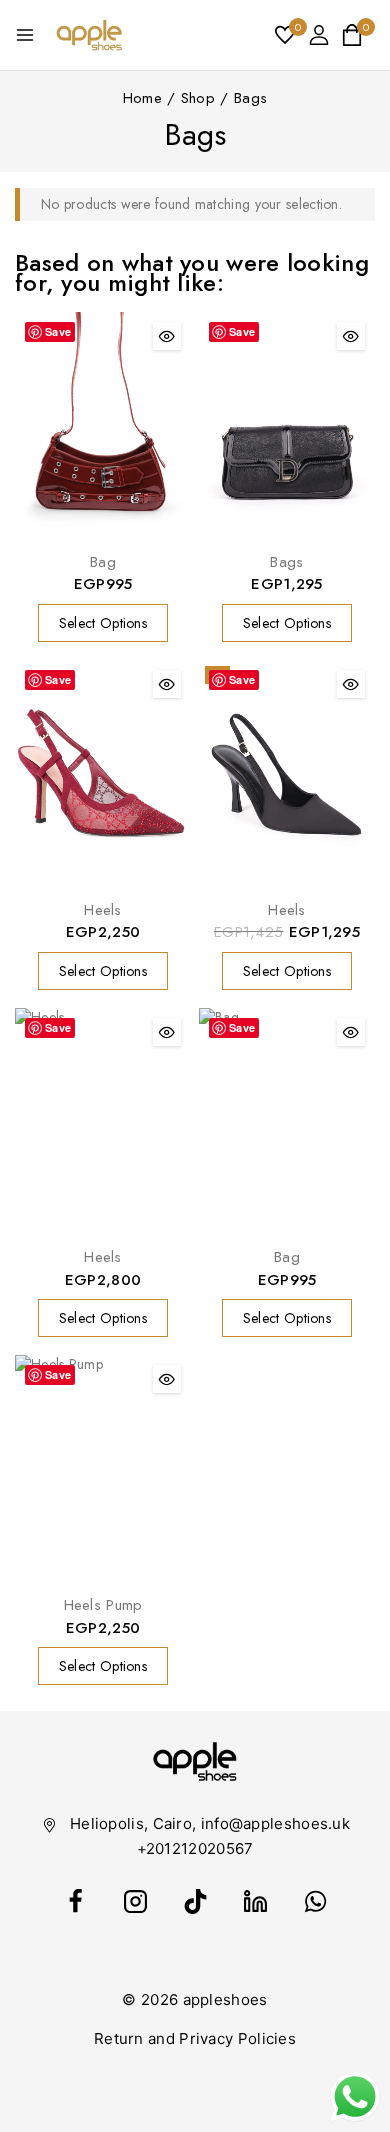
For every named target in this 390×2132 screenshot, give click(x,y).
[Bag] (103, 426)
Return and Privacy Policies (195, 2038)
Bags (286, 562)
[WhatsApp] (315, 1902)
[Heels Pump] (103, 1469)
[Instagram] (135, 1902)
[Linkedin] (255, 1902)
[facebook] (75, 1902)
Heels (103, 910)
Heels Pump (103, 1605)
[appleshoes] (89, 35)
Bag (103, 562)
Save (58, 331)
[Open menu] (25, 35)
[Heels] (103, 774)
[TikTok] (195, 1902)
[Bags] (287, 426)
